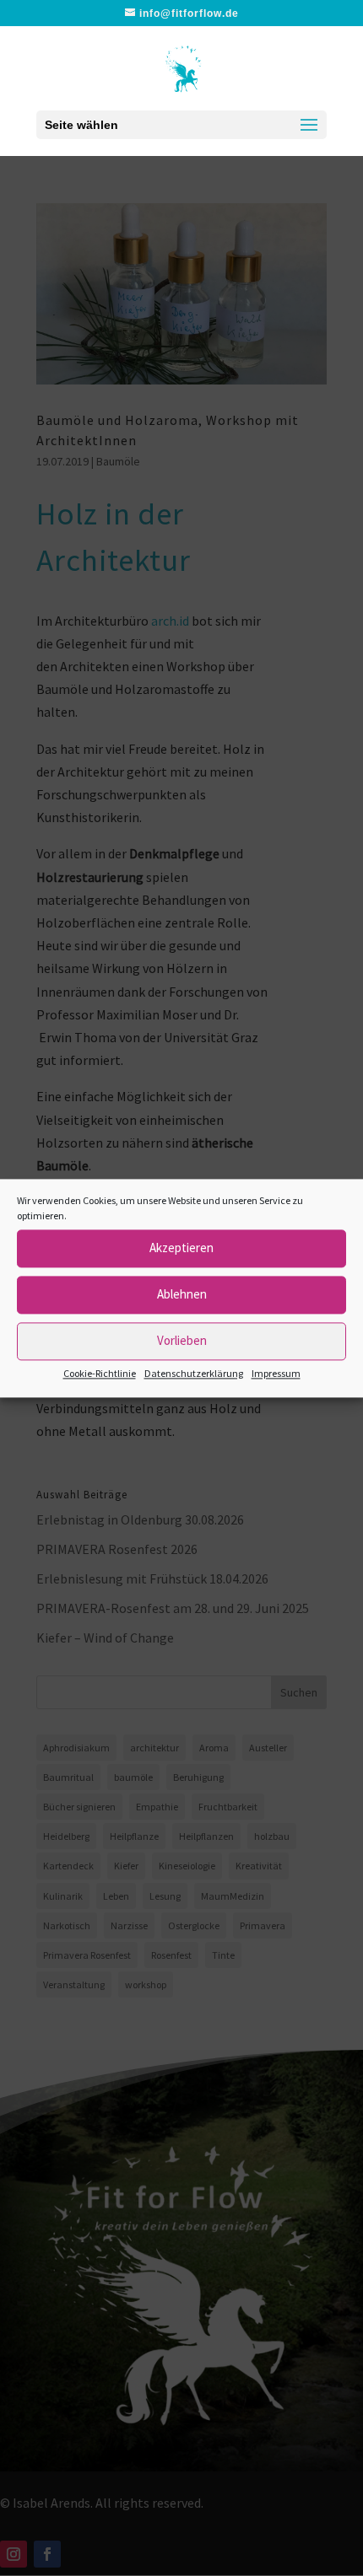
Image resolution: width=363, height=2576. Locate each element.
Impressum (276, 1373)
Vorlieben (182, 1340)
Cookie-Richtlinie (100, 1373)
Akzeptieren (181, 1248)
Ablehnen (182, 1294)
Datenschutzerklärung (194, 1373)
